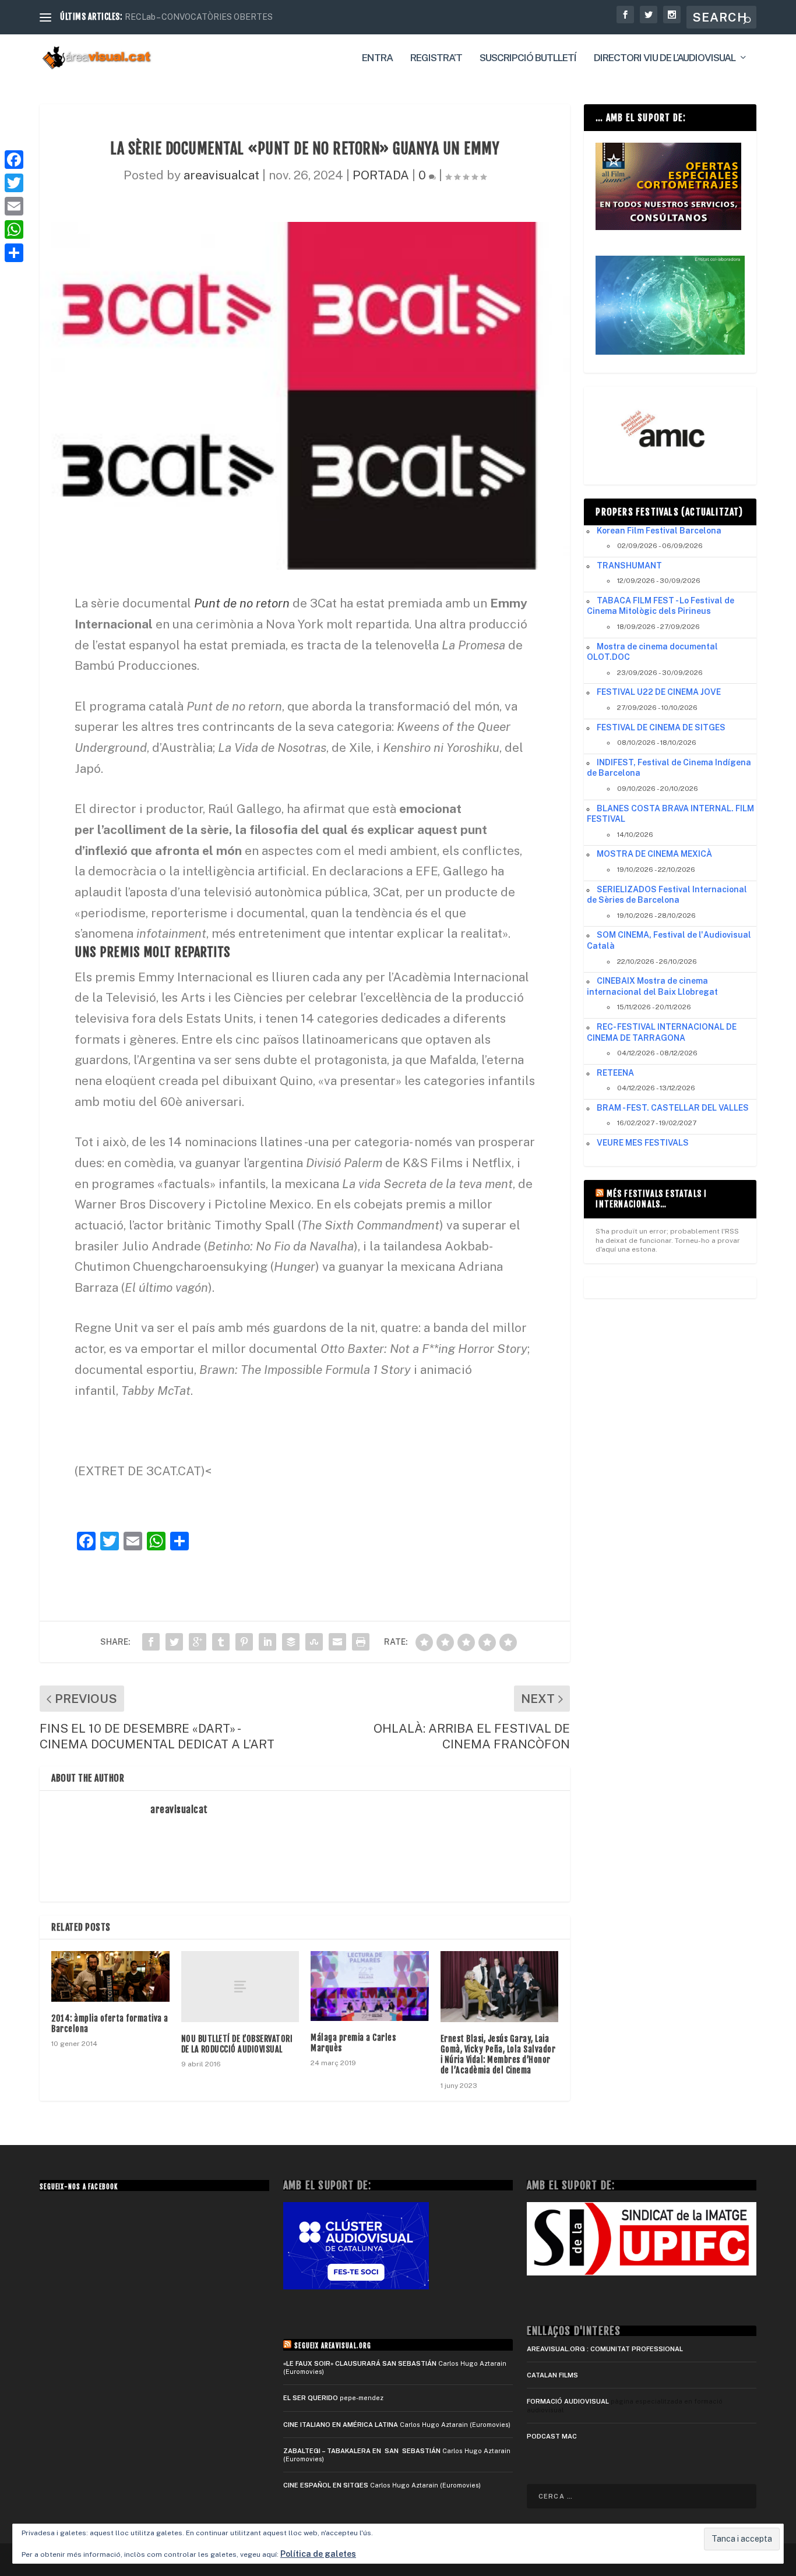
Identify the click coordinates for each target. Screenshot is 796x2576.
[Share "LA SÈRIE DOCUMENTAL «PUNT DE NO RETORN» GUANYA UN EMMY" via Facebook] (151, 1642)
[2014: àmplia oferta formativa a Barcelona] (110, 1976)
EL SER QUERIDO (311, 2398)
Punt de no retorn (242, 603)
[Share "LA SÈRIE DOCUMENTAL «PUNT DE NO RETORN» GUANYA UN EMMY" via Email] (337, 1642)
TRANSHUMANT (629, 566)
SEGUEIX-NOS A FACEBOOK (79, 2187)
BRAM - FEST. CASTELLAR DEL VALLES (673, 1108)
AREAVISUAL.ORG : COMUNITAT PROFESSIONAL (605, 2349)
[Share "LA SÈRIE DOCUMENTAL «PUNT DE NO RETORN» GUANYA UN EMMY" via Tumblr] (221, 1642)
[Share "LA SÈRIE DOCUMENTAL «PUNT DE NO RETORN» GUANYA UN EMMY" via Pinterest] (244, 1642)
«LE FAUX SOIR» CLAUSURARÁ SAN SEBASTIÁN (360, 2363)
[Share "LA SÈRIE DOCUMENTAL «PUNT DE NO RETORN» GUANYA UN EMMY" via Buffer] (291, 1642)
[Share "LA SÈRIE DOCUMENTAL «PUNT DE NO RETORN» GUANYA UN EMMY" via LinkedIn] (267, 1642)
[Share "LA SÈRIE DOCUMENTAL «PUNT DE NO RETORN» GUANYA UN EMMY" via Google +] (198, 1642)
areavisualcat (221, 175)
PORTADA (381, 175)
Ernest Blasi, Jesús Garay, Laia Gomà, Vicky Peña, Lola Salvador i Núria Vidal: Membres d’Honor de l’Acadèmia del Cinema (498, 2055)
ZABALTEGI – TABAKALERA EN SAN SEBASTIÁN (362, 2451)
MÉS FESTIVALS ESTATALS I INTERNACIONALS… (651, 1199)
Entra (377, 58)
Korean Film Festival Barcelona (659, 531)
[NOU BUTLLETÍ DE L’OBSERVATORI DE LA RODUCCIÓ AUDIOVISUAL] (240, 1986)
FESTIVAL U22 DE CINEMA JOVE (659, 692)
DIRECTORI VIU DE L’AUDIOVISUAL (665, 58)
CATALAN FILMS (552, 2375)
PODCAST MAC (552, 2436)
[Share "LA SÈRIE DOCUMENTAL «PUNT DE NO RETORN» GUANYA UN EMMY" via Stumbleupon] (314, 1642)
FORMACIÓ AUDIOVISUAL (568, 2401)
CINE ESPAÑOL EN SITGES (326, 2485)
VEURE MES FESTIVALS (643, 1143)
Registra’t (436, 58)
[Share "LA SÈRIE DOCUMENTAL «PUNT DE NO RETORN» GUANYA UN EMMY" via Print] (361, 1642)
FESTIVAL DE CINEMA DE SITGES (661, 727)
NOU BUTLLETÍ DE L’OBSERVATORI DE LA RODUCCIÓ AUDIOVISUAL (237, 2044)
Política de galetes (318, 2554)
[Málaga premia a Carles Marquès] (370, 1986)
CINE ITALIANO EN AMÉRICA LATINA (341, 2425)
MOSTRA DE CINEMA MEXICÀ (654, 854)
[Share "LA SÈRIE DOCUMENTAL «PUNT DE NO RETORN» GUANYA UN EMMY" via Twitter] (174, 1642)
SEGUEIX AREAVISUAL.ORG (333, 2346)
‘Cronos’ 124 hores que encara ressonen (199, 17)
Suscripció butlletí (528, 58)
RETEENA (615, 1073)
